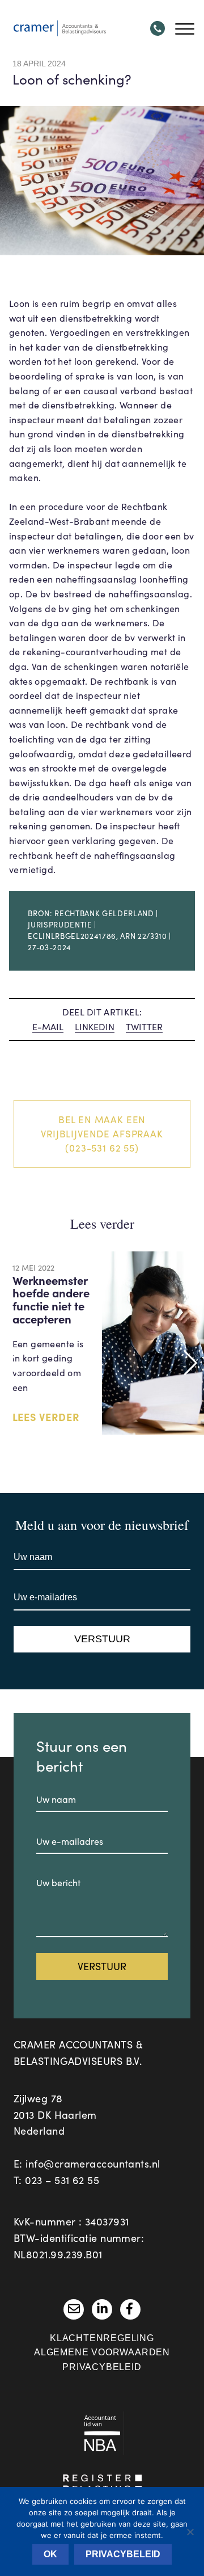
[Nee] (190, 2532)
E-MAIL (48, 1026)
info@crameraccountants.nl (93, 2164)
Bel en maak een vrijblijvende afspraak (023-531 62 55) (102, 1134)
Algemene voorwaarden (102, 2352)
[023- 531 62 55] (158, 28)
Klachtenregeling (102, 2338)
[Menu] (182, 28)
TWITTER (144, 1026)
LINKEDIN (95, 1026)
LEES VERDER (46, 1417)
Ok (50, 2554)
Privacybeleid (102, 2367)
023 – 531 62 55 (62, 2180)
